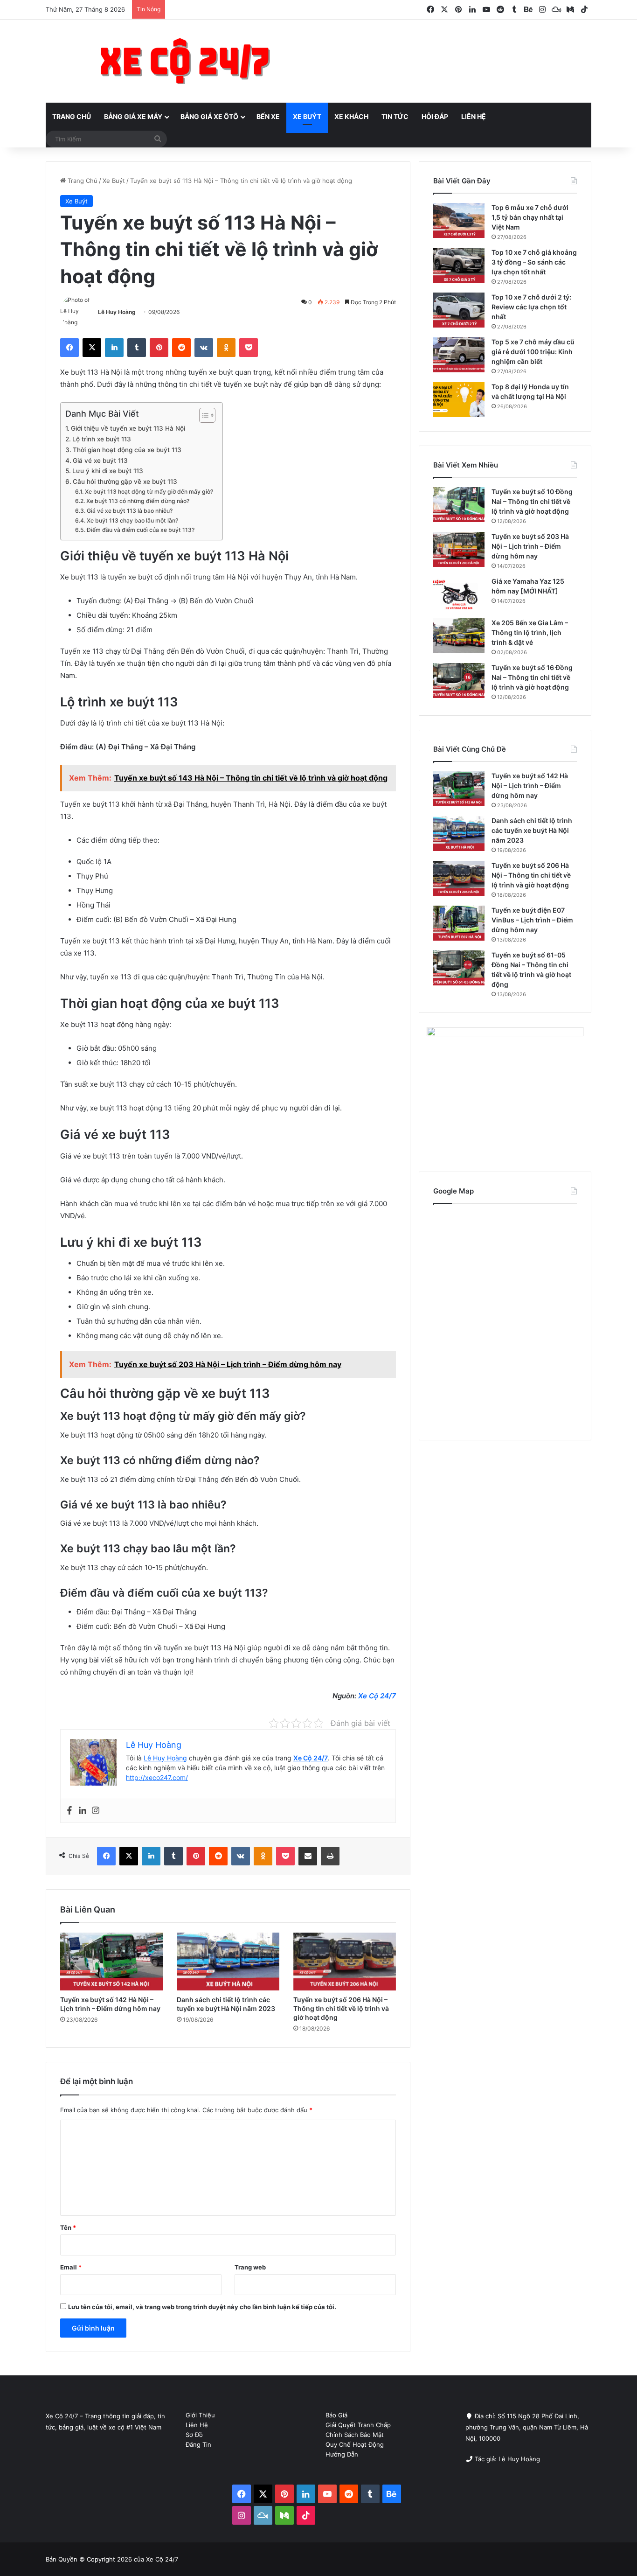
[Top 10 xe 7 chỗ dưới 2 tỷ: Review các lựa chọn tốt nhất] (459, 310)
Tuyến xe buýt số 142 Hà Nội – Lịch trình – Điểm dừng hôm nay (530, 785)
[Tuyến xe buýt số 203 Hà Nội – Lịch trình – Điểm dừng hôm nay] (459, 549)
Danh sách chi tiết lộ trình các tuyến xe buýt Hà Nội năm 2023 (532, 830)
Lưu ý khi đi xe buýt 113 (108, 471)
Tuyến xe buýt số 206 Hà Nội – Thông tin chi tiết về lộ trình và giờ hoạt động (341, 2008)
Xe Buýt (307, 116)
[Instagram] (96, 1811)
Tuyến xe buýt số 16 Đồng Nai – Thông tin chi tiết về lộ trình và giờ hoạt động (532, 677)
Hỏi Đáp (435, 116)
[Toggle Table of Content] (203, 415)
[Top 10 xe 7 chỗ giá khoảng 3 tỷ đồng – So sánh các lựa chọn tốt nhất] (459, 265)
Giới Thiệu (200, 2415)
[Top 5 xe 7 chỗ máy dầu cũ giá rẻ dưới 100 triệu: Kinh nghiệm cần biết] (459, 355)
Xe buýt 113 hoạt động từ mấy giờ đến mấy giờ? (149, 492)
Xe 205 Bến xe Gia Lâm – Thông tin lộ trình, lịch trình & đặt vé (530, 632)
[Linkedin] (83, 1811)
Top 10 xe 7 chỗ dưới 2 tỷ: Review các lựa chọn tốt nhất (531, 307)
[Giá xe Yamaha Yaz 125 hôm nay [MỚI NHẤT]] (459, 594)
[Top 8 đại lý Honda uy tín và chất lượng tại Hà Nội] (459, 400)
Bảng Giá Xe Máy (133, 116)
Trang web (250, 2267)
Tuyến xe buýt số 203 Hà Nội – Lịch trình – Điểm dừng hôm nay (530, 546)
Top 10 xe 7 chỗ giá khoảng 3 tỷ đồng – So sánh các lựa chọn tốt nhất (534, 262)
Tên (68, 2227)
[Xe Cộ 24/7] (185, 61)
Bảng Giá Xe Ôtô (209, 116)
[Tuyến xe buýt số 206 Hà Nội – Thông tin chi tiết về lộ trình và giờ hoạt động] (345, 1962)
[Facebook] (69, 1811)
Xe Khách (351, 116)
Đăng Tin (198, 2444)
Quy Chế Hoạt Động (355, 2444)
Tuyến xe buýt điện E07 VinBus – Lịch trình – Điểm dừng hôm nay (532, 920)
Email (71, 2267)
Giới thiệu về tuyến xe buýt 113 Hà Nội (128, 428)
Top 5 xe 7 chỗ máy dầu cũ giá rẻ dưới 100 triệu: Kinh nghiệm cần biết (533, 352)
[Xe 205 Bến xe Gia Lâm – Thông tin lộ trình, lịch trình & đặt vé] (459, 636)
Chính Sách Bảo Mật (355, 2435)
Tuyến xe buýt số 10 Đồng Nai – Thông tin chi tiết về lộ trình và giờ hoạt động (532, 501)
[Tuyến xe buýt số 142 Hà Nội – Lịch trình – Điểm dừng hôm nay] (111, 1962)
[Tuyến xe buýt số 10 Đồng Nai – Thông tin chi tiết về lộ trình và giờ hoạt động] (459, 505)
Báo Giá (336, 2415)
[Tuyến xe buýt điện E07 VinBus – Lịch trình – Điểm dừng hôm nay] (459, 923)
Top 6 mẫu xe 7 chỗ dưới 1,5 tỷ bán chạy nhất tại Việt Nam (530, 217)
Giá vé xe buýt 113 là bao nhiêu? (129, 511)
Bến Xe (268, 116)
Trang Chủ (72, 116)
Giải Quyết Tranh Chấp (358, 2425)
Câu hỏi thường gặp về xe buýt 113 (125, 482)
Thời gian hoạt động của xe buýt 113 (127, 450)
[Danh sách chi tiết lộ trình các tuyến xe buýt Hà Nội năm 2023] (228, 1962)
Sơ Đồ (194, 2435)
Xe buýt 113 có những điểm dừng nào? (138, 501)
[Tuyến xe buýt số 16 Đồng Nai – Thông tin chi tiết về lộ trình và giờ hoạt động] (459, 681)
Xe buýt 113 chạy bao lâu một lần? (132, 520)
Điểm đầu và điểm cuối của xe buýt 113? (140, 530)
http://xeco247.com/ (157, 1777)
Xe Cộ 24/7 (377, 1696)
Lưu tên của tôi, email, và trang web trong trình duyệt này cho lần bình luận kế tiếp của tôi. (202, 2307)
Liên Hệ (474, 116)
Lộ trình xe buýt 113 (102, 439)
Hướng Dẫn (342, 2454)
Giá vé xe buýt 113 (100, 461)
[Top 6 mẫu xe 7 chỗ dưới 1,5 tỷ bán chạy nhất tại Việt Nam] (459, 220)
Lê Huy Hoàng (117, 312)
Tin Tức (395, 116)
